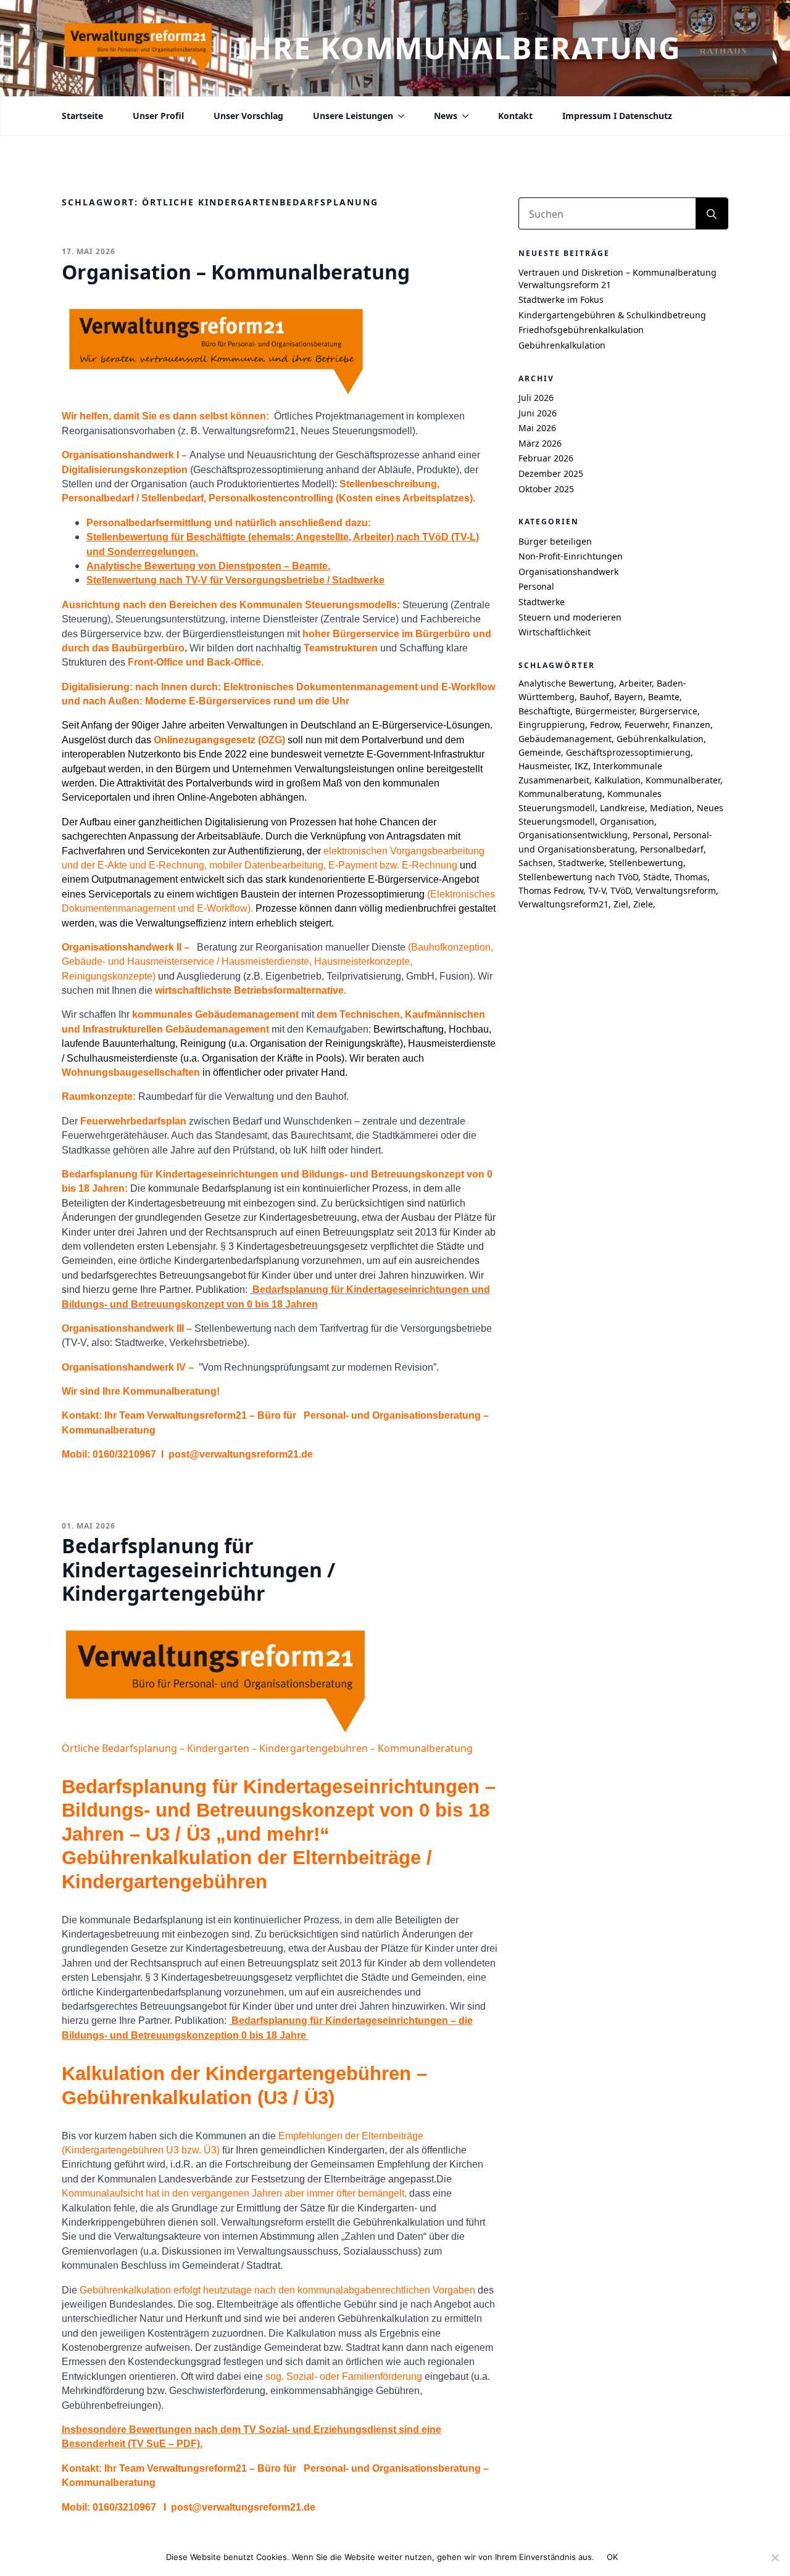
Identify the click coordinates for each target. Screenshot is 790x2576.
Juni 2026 (538, 413)
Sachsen (536, 863)
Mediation (671, 808)
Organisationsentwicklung (573, 835)
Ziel (621, 904)
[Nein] (775, 2557)
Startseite (82, 116)
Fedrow (605, 724)
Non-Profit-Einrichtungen (571, 556)
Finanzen (692, 724)
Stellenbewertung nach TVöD (578, 877)
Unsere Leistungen (353, 116)
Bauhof (594, 697)
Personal (536, 586)
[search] (712, 214)
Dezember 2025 (551, 473)
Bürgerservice (668, 711)
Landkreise (622, 808)
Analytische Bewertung (566, 683)
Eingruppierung (552, 724)
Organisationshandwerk (568, 572)
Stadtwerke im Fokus (561, 299)
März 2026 (540, 443)
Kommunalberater (683, 780)
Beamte (664, 697)
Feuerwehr (646, 724)
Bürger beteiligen (555, 541)
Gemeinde (540, 752)
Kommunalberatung (560, 794)
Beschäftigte (544, 711)
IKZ (581, 766)
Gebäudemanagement (565, 739)
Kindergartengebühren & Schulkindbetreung (612, 315)
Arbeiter (635, 683)
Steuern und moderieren (570, 617)
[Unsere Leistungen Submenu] (399, 116)
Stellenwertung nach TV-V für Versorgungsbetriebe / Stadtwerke (235, 580)
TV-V (597, 890)
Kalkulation (617, 780)
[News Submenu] (463, 116)
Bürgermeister (605, 711)
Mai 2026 (537, 428)
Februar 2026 (546, 458)
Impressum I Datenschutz (617, 116)
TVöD (621, 890)
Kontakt (515, 116)
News (446, 116)
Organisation (627, 821)
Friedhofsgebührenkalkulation (581, 330)
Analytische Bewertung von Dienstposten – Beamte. (208, 566)
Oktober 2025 (546, 489)
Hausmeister (544, 766)
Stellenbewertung (646, 863)
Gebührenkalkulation (562, 345)
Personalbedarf (672, 849)
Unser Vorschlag (248, 116)
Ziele (643, 904)
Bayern (629, 697)
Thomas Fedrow (551, 890)
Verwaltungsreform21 (563, 904)
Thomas (691, 877)
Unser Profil (158, 116)
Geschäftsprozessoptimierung (628, 752)
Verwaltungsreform (676, 890)
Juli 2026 (536, 398)
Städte (656, 877)
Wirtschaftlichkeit (555, 632)
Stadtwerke (542, 602)
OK (613, 2557)
